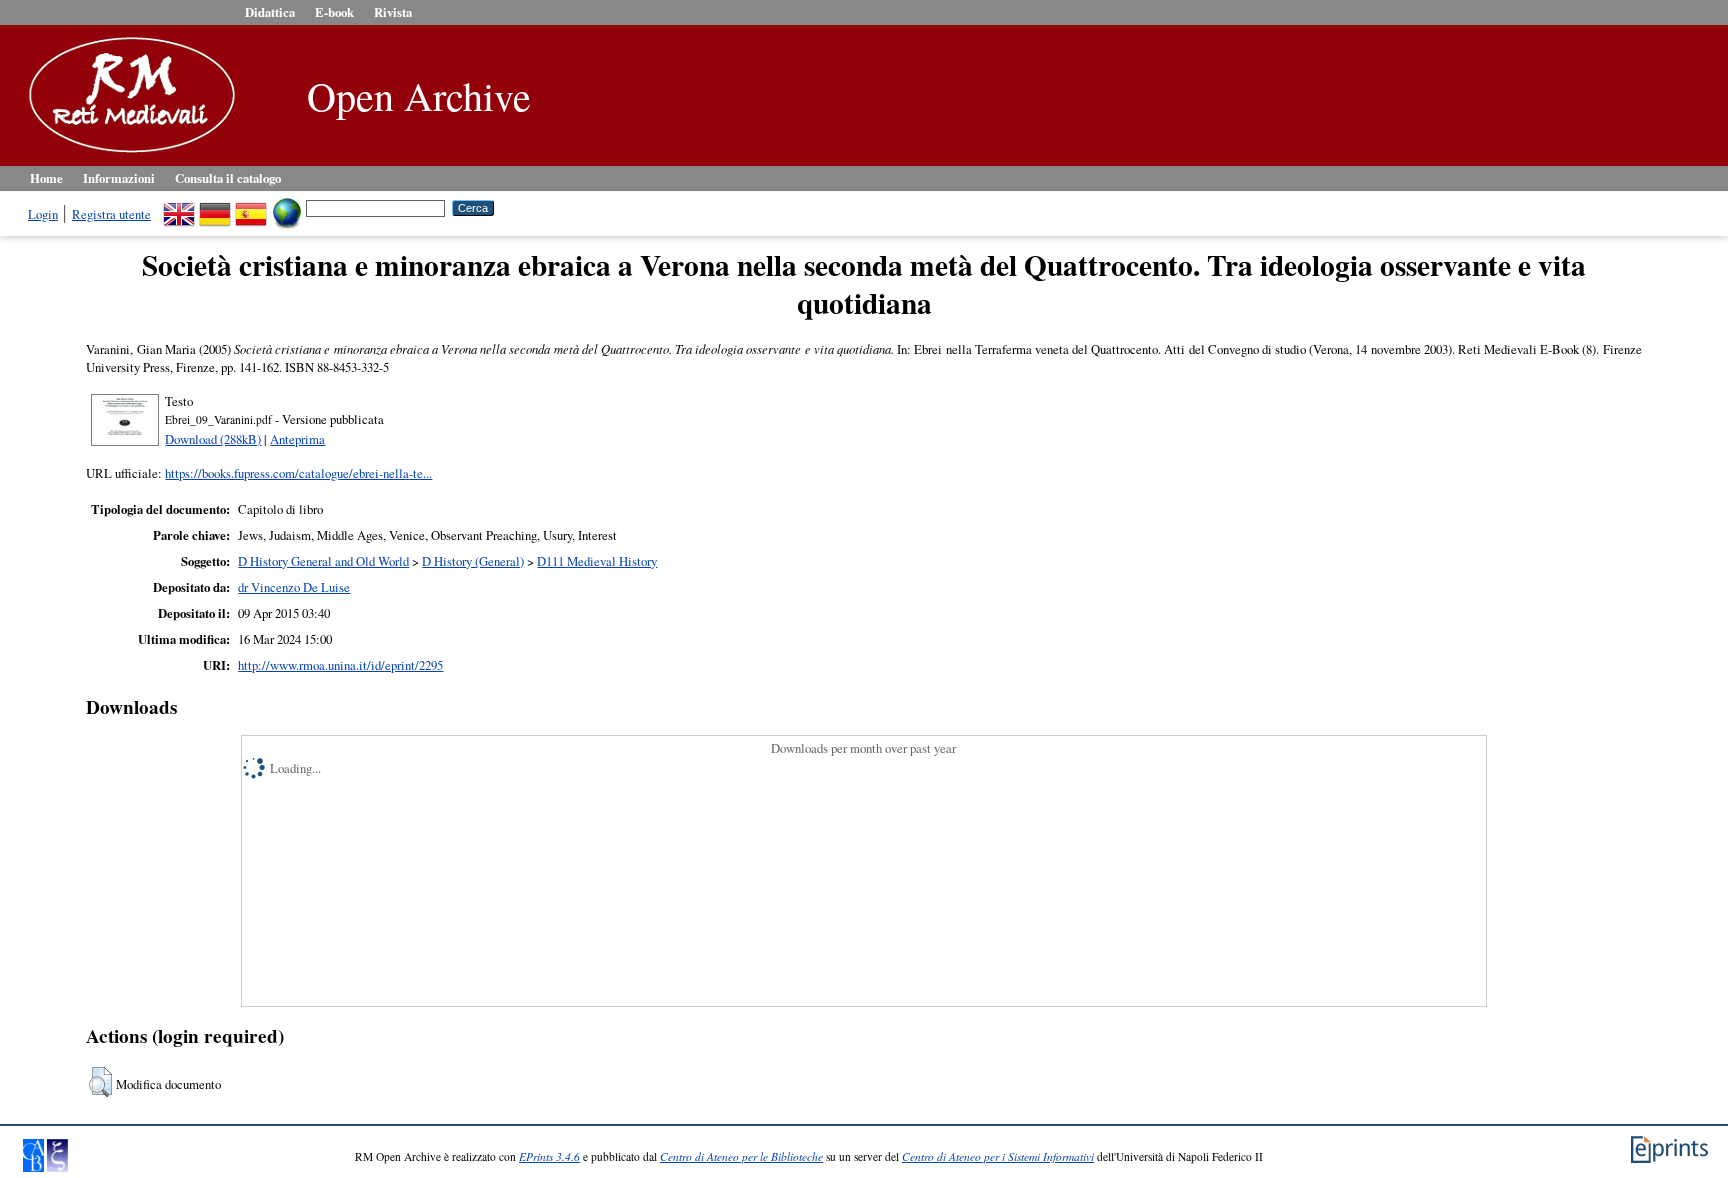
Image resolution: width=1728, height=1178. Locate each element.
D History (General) (473, 561)
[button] (100, 1082)
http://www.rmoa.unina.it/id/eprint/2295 (340, 665)
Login (43, 214)
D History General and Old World (323, 561)
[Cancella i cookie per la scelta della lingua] (287, 207)
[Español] (251, 207)
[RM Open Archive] (127, 154)
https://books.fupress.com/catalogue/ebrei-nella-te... (298, 473)
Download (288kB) (213, 439)
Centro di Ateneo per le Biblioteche (741, 1156)
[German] (215, 207)
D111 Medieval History (597, 561)
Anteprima (297, 439)
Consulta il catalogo (228, 178)
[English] (179, 207)
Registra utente (111, 214)
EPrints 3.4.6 (549, 1156)
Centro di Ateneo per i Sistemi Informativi (998, 1156)
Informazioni (119, 178)
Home (46, 178)
